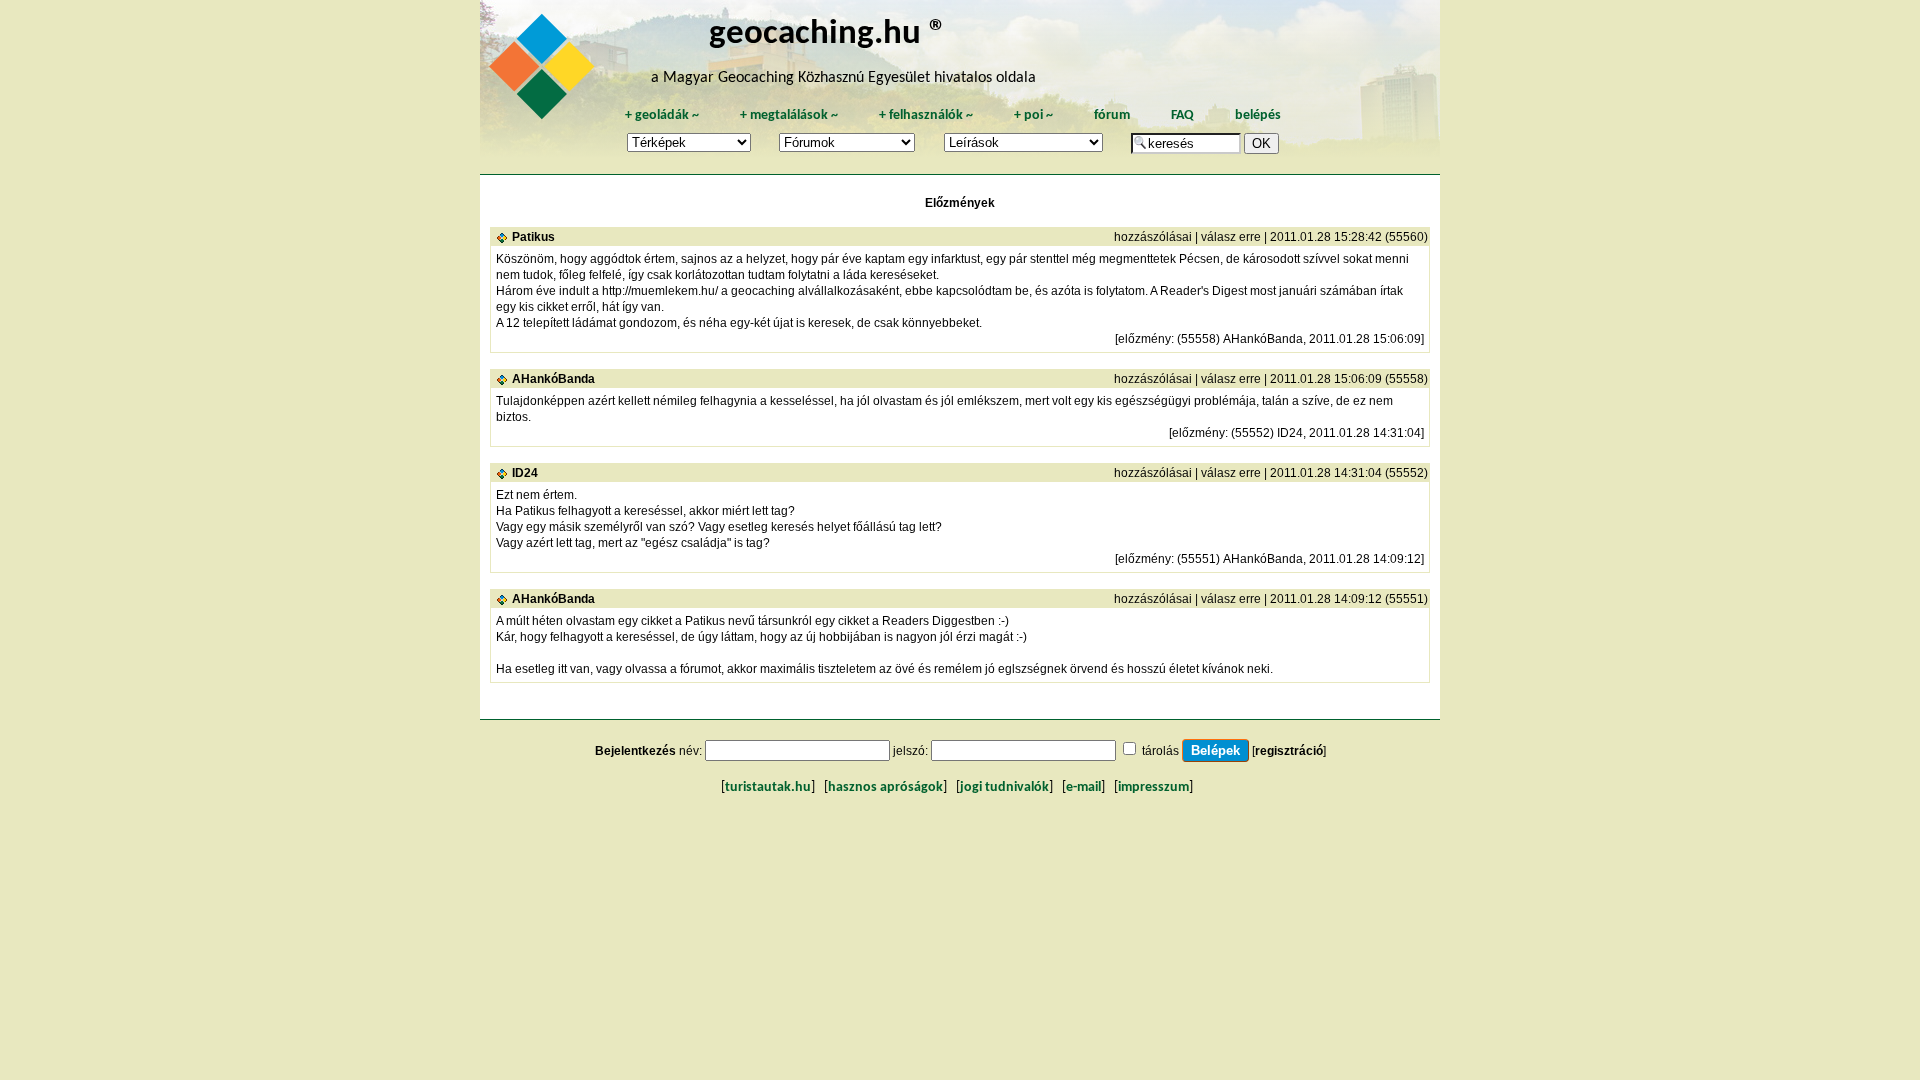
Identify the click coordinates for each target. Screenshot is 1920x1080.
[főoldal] (545, 72)
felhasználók (926, 115)
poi (1033, 115)
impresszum (1153, 787)
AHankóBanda (553, 379)
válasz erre (1231, 237)
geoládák (662, 115)
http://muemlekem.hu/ (660, 291)
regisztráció (1289, 751)
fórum (1112, 115)
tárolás (1160, 751)
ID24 (525, 473)
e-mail (1083, 787)
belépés (1258, 115)
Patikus (533, 237)
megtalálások (789, 115)
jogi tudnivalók (1004, 787)
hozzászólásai (1153, 237)
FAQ (1182, 115)
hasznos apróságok (885, 787)
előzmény (1144, 339)
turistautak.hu (768, 787)
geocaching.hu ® (828, 34)
